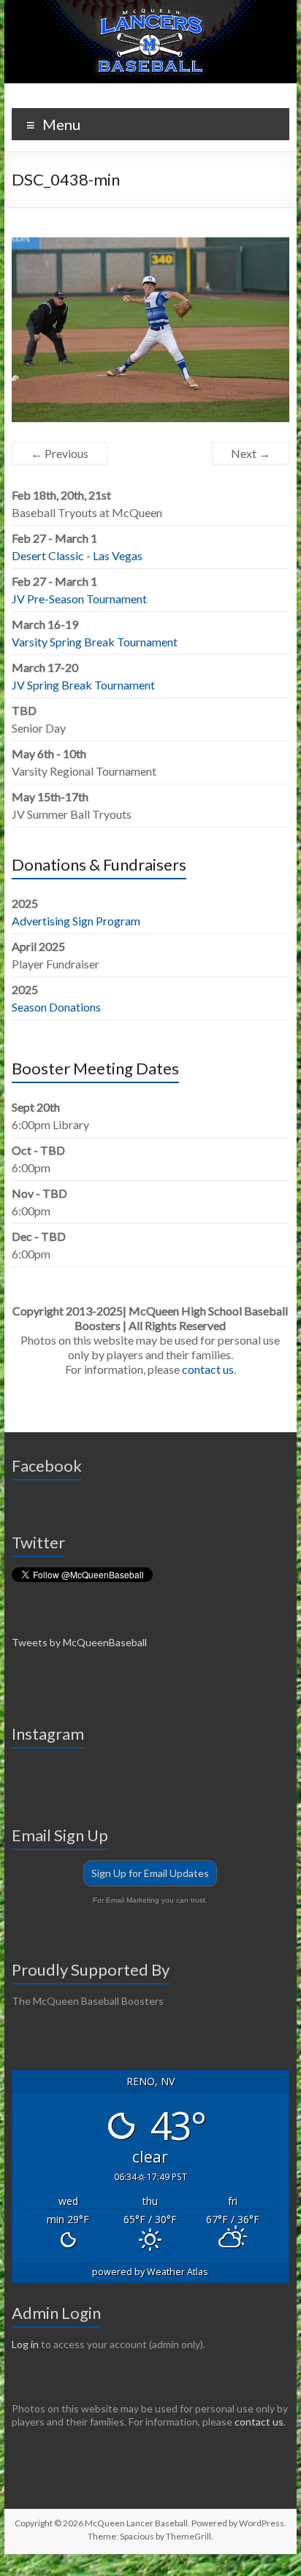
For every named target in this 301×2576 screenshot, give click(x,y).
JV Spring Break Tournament (83, 685)
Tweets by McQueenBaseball (79, 1642)
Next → (251, 453)
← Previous (60, 453)
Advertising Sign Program (76, 921)
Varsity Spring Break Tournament (95, 642)
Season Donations (56, 1007)
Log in (25, 2344)
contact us (208, 1369)
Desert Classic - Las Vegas (77, 555)
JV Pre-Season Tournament (79, 599)
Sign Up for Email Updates (150, 1873)
